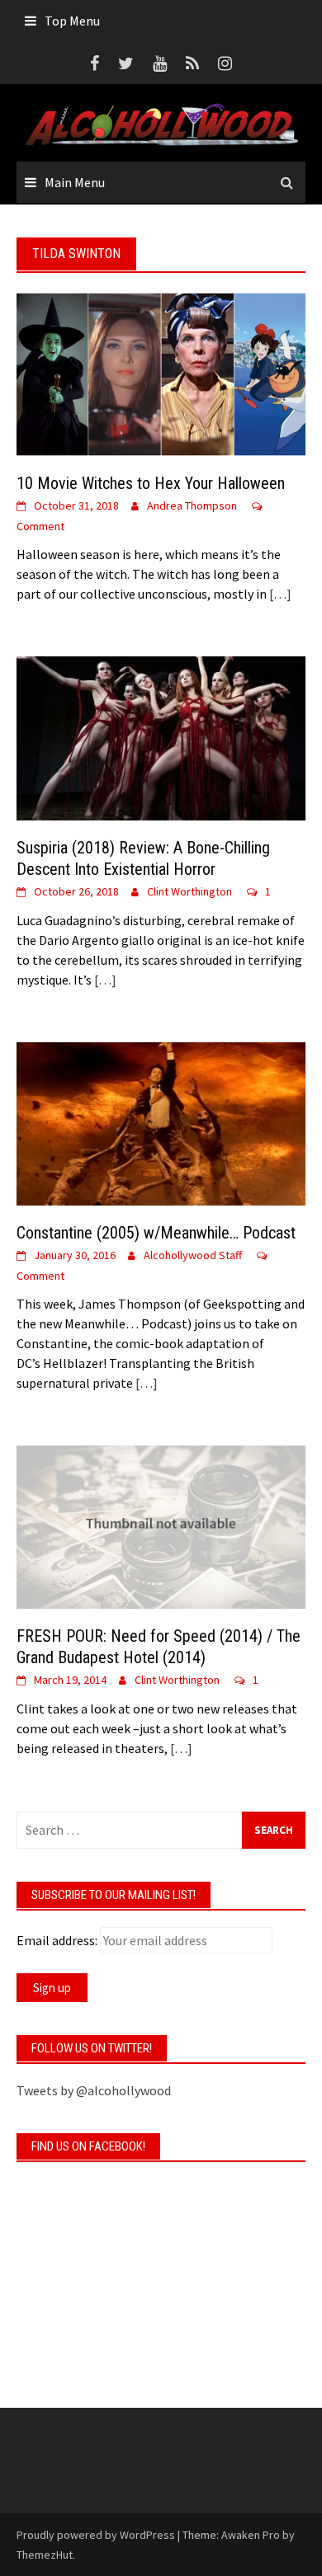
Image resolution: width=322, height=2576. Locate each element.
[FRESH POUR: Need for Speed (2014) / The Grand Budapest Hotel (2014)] (161, 1525)
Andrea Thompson (192, 505)
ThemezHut (45, 2555)
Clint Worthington (189, 891)
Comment (40, 526)
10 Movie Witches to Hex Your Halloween (151, 483)
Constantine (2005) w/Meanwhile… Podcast (156, 1233)
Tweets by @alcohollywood (94, 2090)
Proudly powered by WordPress (96, 2535)
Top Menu (72, 21)
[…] (279, 594)
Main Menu (75, 182)
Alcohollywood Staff (193, 1255)
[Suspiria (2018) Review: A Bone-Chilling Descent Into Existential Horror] (161, 736)
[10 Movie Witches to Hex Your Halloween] (161, 373)
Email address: (57, 1940)
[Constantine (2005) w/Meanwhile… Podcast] (161, 1122)
